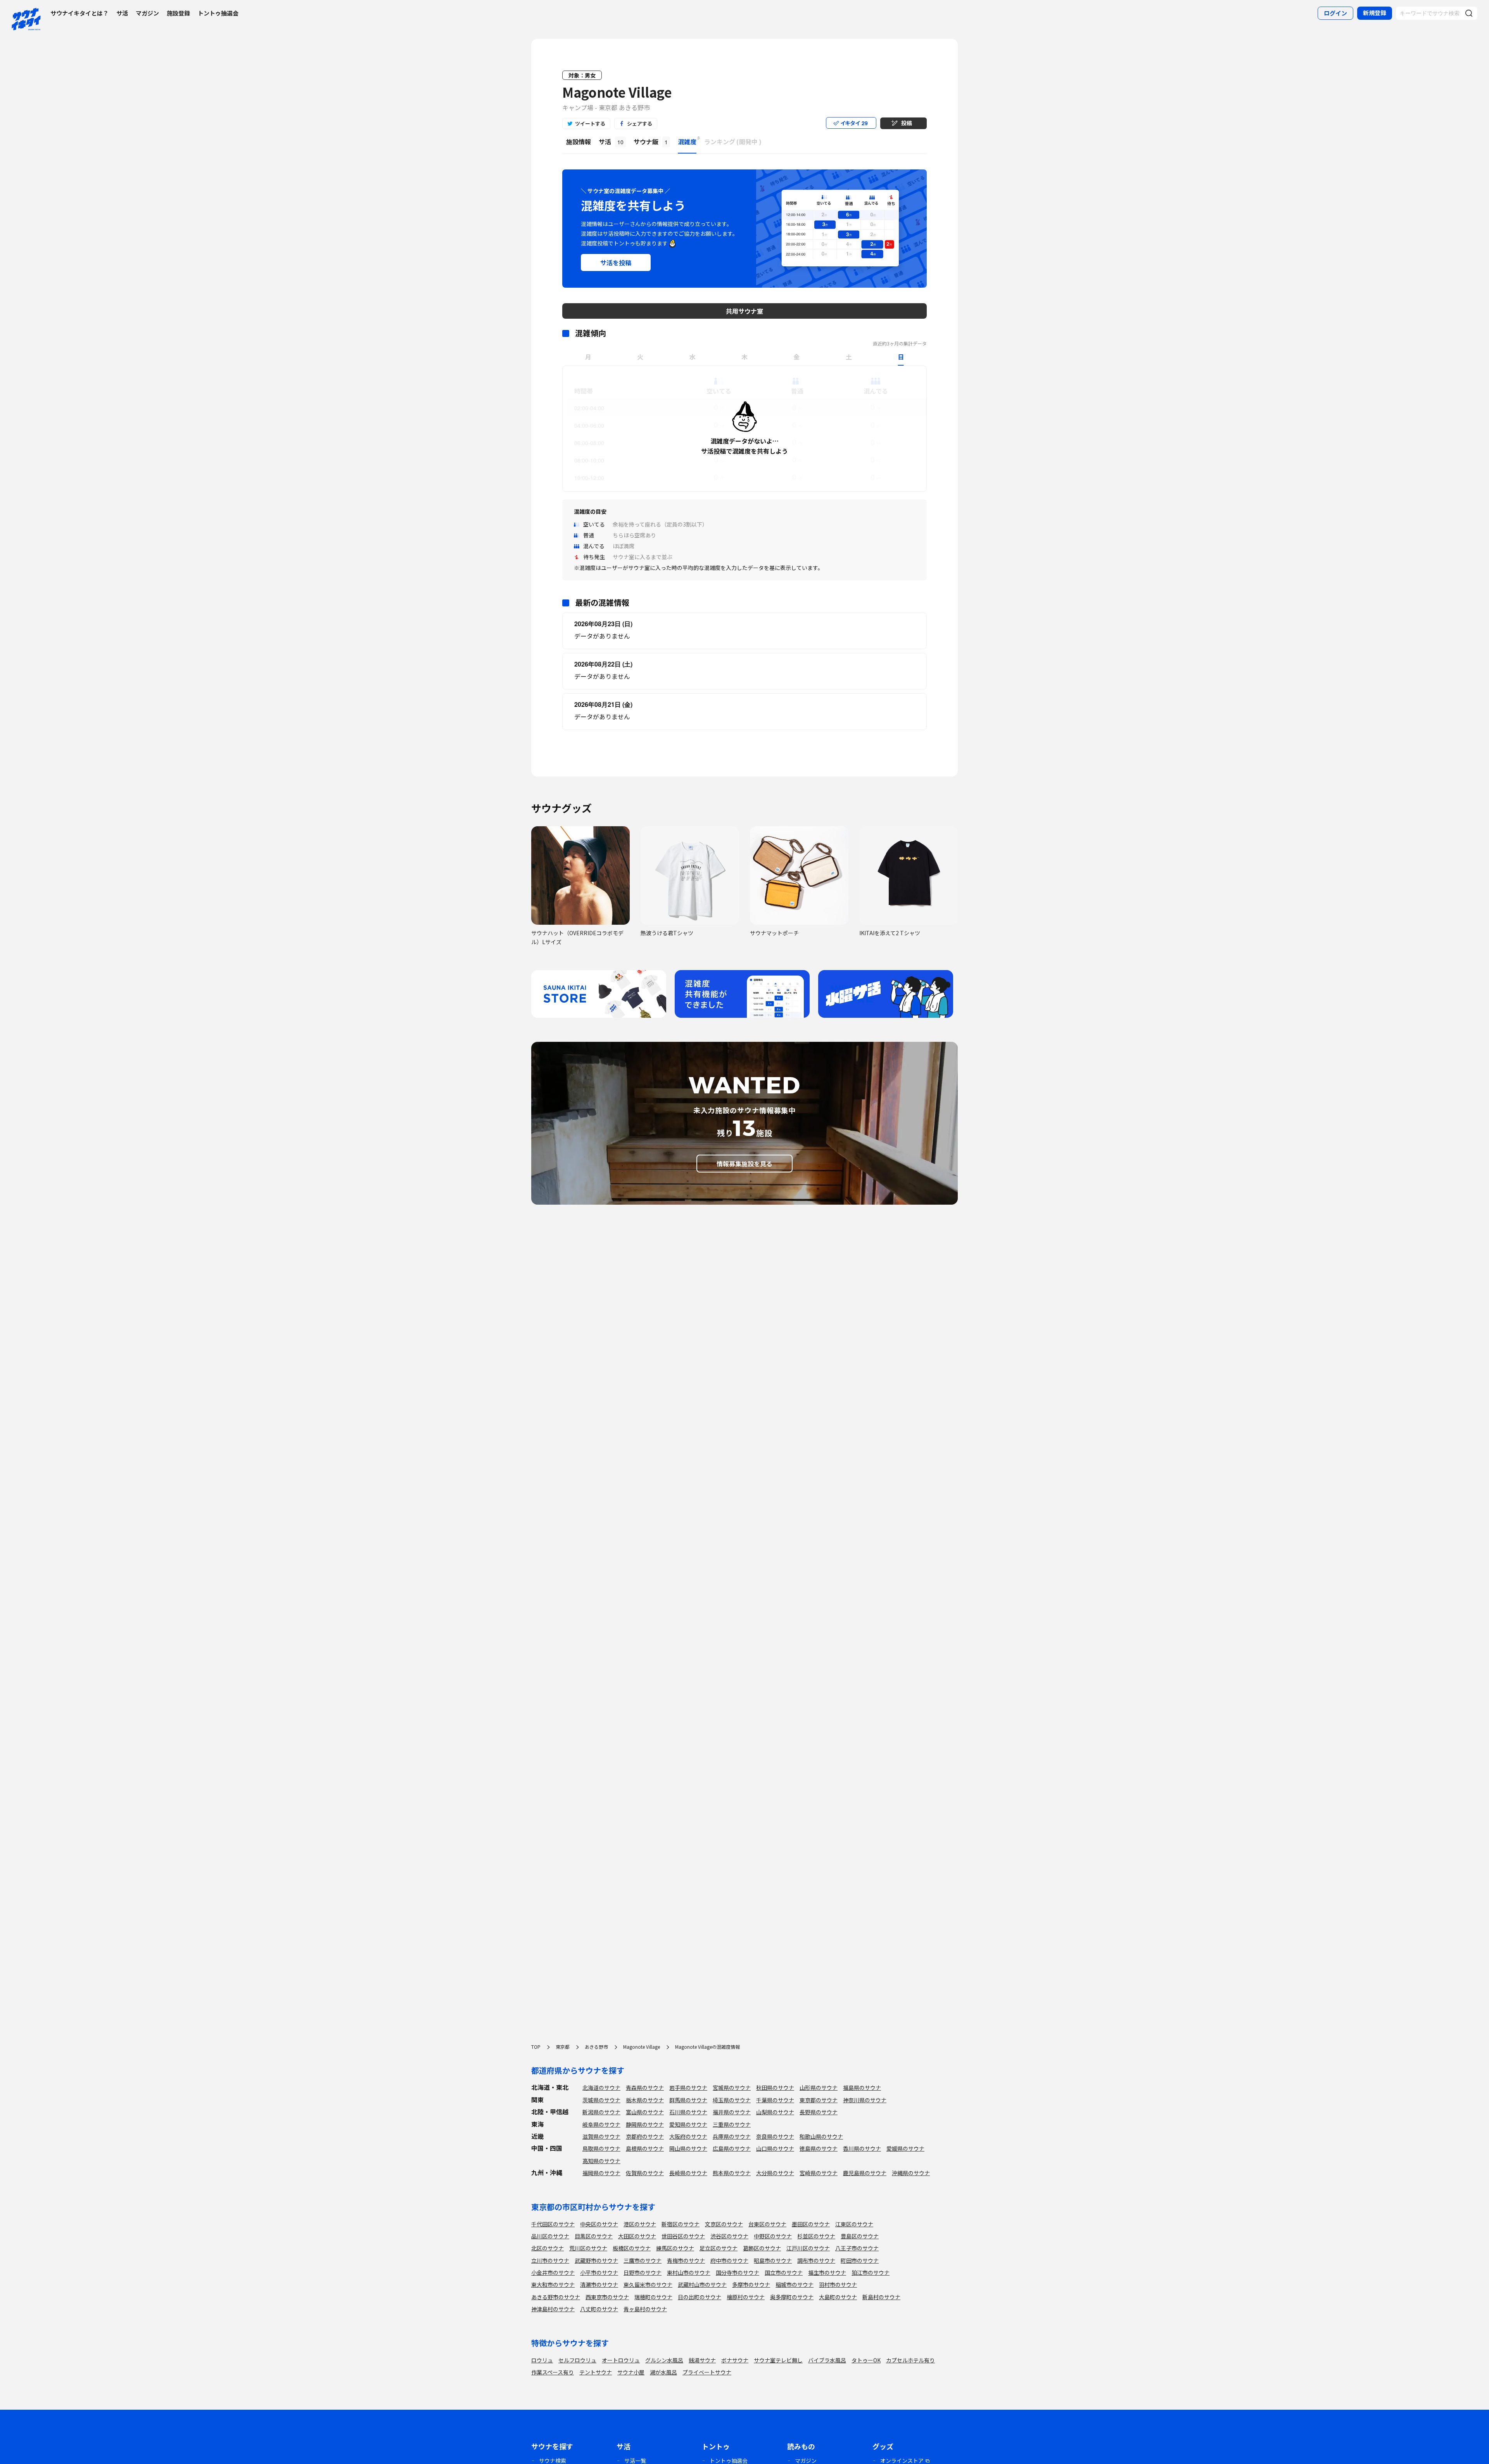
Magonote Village (617, 92)
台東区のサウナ (767, 2224)
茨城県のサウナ (601, 2100)
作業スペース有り (553, 2372)
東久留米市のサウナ (648, 2284)
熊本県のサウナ (732, 2173)
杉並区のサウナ (816, 2236)
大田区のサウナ (637, 2236)
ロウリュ (542, 2360)
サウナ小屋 (631, 2372)
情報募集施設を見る (744, 1164)
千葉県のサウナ (775, 2100)
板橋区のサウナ (632, 2248)
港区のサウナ (640, 2224)
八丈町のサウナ (599, 2309)
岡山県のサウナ (688, 2148)
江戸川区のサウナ (808, 2248)
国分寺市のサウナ (738, 2272)
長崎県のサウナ (688, 2173)
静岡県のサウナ (645, 2124)
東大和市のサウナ (553, 2284)
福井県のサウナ (732, 2112)
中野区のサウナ (773, 2236)
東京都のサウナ (819, 2100)
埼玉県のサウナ (732, 2100)
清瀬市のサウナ (599, 2284)
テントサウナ (596, 2372)
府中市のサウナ (729, 2260)
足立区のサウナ (719, 2248)
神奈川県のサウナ (865, 2100)
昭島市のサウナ (773, 2260)
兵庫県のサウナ (732, 2136)
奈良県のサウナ (775, 2136)
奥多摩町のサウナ (792, 2297)
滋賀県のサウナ (601, 2136)
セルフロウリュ (577, 2360)
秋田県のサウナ (775, 2088)
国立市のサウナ (784, 2272)
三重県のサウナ (732, 2124)
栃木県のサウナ (645, 2100)
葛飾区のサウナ (762, 2248)
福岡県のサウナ (601, 2173)
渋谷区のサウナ (729, 2236)
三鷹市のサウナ (643, 2260)
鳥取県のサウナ (601, 2148)
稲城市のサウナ (795, 2284)
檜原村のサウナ (746, 2297)
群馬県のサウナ (688, 2100)
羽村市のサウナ (838, 2284)
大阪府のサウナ (688, 2136)
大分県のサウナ (775, 2173)
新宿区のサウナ (681, 2224)
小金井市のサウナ (553, 2272)
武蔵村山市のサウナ (702, 2284)
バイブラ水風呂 (827, 2360)
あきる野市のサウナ (556, 2297)
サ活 (122, 13)
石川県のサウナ (688, 2112)
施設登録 (178, 13)
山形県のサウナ (819, 2088)
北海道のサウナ (601, 2088)
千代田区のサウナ (553, 2224)
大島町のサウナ (838, 2297)
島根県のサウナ (645, 2148)
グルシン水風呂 (664, 2360)
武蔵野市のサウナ (596, 2260)
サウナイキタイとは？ (79, 13)
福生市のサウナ (827, 2272)
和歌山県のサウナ (821, 2136)
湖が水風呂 (663, 2372)
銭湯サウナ (702, 2360)
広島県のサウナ (732, 2148)
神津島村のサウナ (553, 2309)
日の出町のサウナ (700, 2297)
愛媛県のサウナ (905, 2148)
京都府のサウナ (645, 2136)
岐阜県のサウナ (601, 2124)
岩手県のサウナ (688, 2088)
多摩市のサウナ (751, 2284)
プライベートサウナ (707, 2372)
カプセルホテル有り (910, 2360)
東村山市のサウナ (689, 2272)
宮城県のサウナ (732, 2088)
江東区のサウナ (854, 2224)
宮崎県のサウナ (819, 2173)
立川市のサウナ (550, 2260)
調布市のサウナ (816, 2260)
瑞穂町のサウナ (653, 2297)
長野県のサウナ (819, 2112)
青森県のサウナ (645, 2088)
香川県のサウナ (862, 2148)
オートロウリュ (621, 2360)
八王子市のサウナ (857, 2248)
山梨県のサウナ (775, 2112)
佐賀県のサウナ (645, 2173)
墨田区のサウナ (811, 2224)
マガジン (147, 13)
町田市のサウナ (860, 2260)
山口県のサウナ (775, 2148)
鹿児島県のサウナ (865, 2173)
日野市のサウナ (643, 2272)
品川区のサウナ (550, 2236)
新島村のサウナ (881, 2297)
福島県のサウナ (862, 2088)
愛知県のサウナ (688, 2124)
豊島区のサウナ (860, 2236)
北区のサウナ (548, 2248)
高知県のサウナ (601, 2161)
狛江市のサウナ (871, 2272)
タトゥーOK (866, 2360)
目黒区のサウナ (594, 2236)
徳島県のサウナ (819, 2148)
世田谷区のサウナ (683, 2236)
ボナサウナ (735, 2360)
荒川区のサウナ (588, 2248)
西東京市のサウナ (607, 2297)
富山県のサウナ (645, 2112)
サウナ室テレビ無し (778, 2360)
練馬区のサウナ (675, 2248)
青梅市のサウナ (686, 2260)
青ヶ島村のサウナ (645, 2309)
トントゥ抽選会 (218, 13)
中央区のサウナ (599, 2224)
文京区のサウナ (724, 2224)
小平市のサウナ (599, 2272)
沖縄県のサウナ (911, 2173)
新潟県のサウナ (601, 2112)
